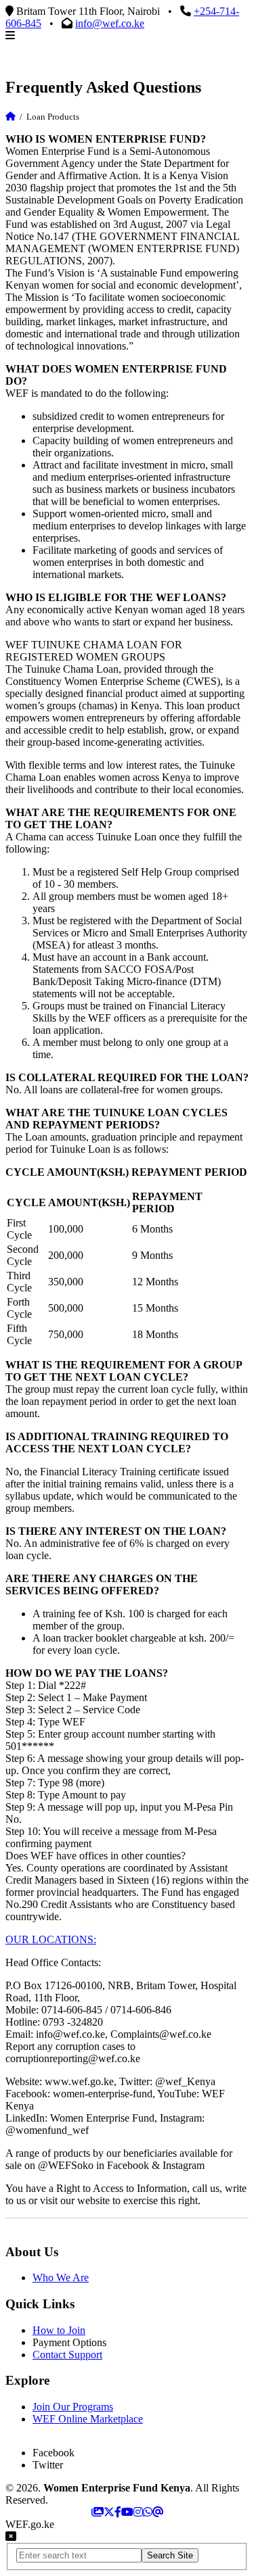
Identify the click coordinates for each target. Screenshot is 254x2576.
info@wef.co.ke (110, 23)
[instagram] (138, 2512)
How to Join (59, 2330)
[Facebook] (118, 2512)
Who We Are (61, 2277)
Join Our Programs (73, 2407)
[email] (158, 2512)
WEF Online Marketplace (88, 2419)
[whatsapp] (148, 2512)
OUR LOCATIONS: (51, 1939)
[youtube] (127, 2512)
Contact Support (67, 2355)
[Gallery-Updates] (98, 2512)
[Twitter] (109, 2512)
